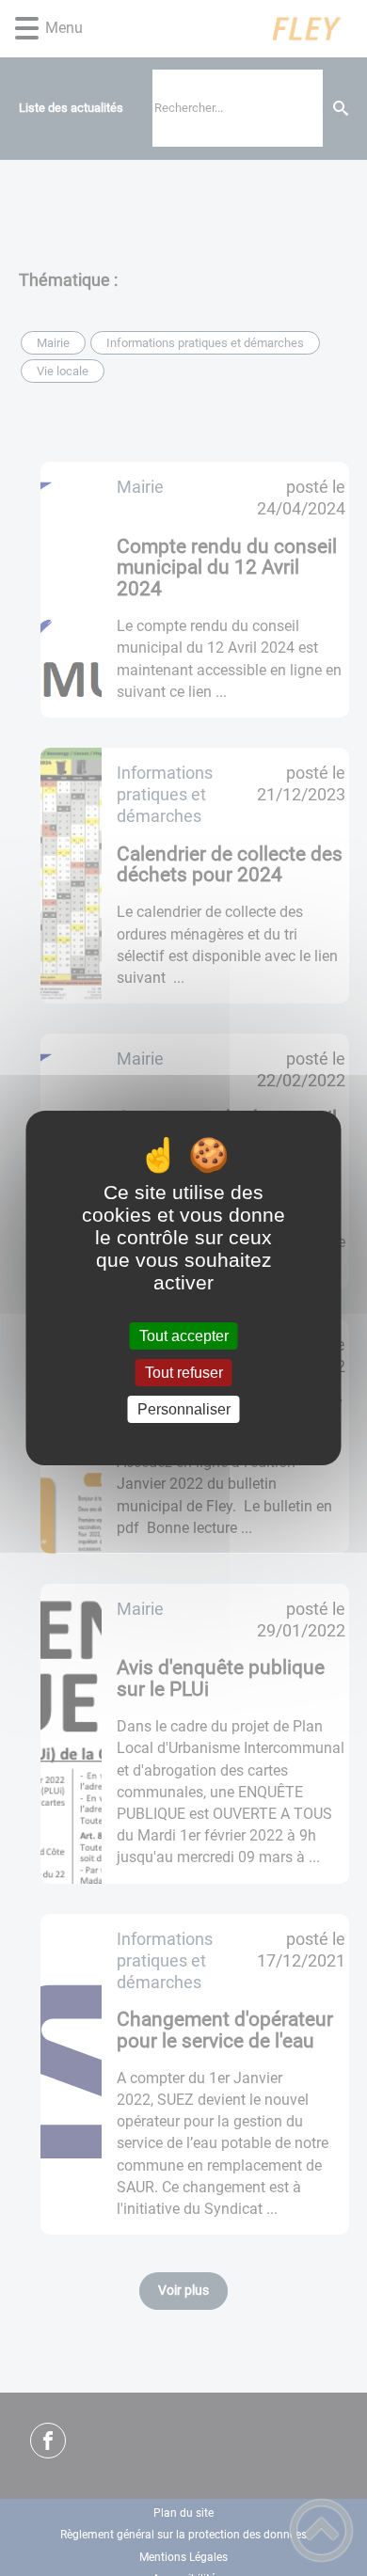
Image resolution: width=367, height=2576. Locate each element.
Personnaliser (184, 1409)
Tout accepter (184, 1336)
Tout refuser (184, 1373)
